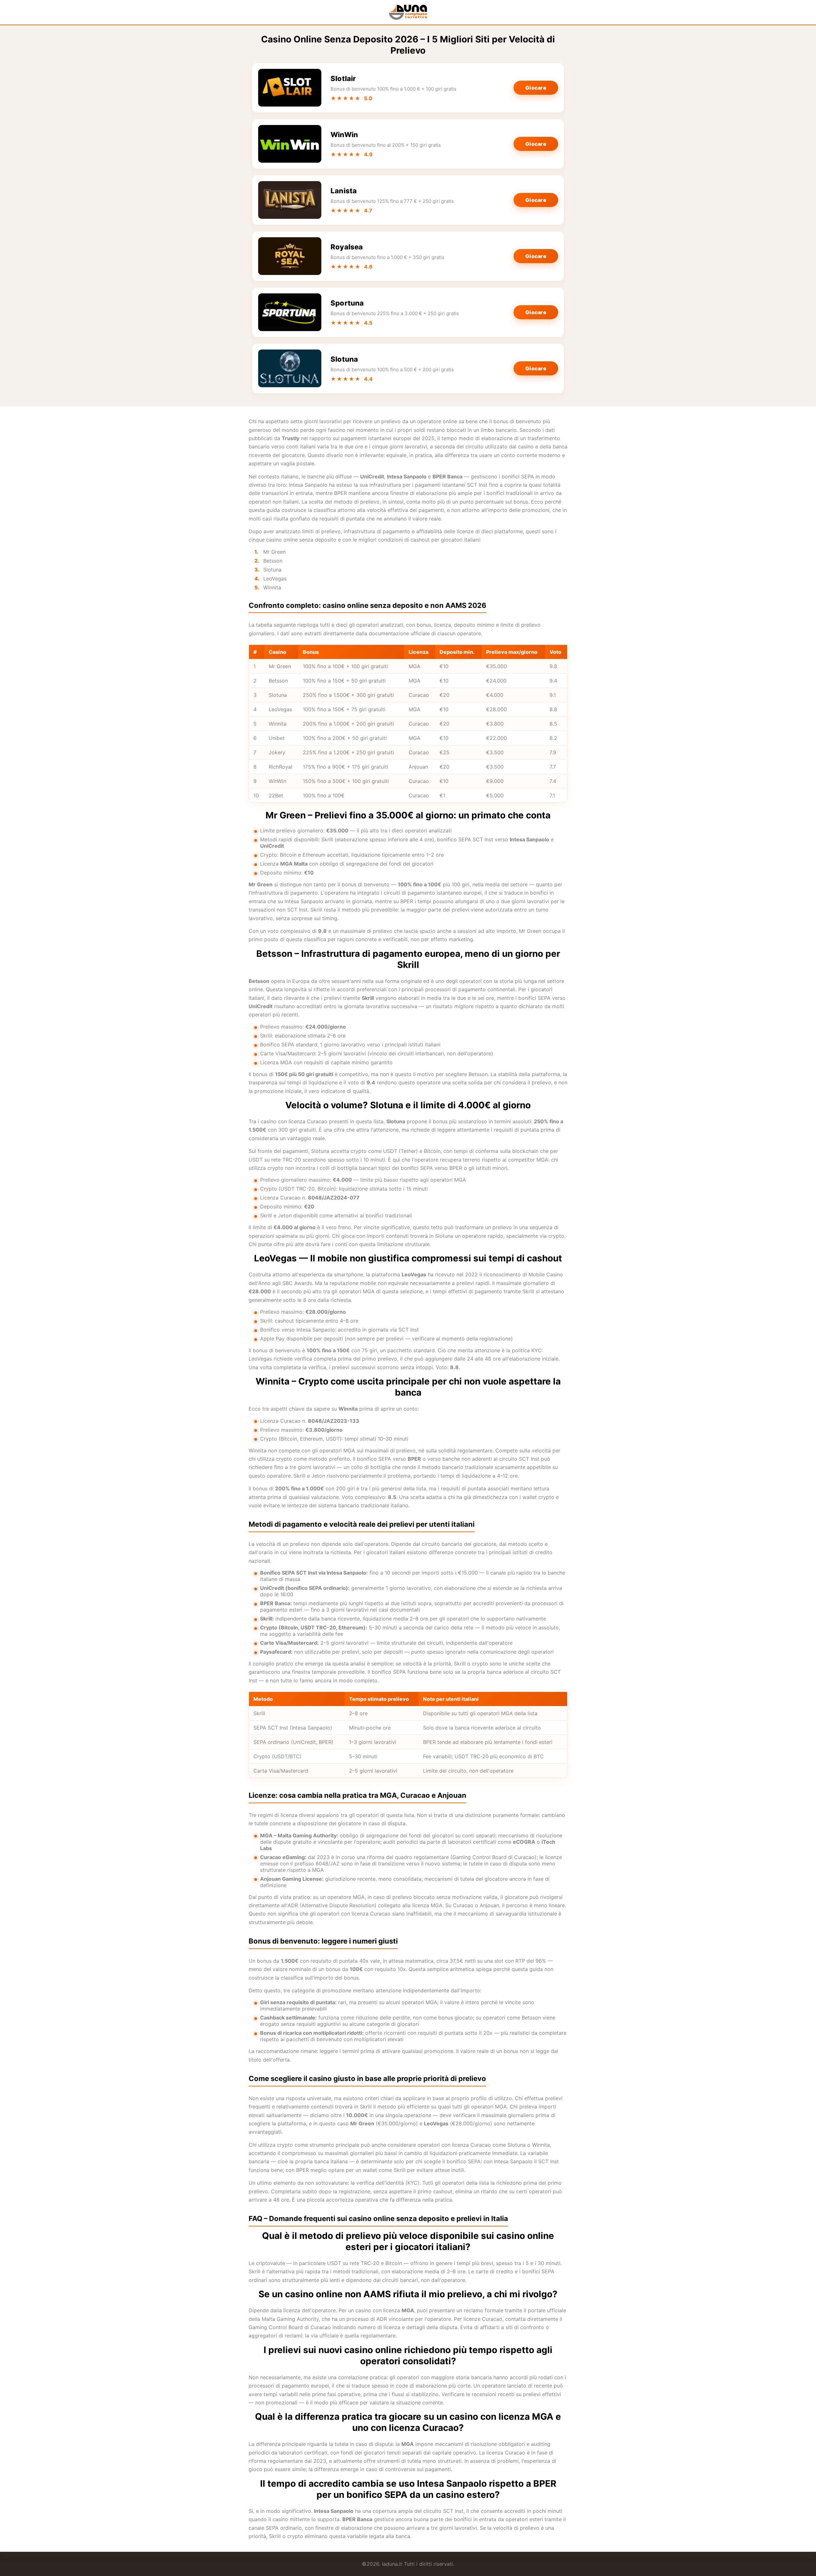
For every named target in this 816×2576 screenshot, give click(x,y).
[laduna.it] (408, 12)
